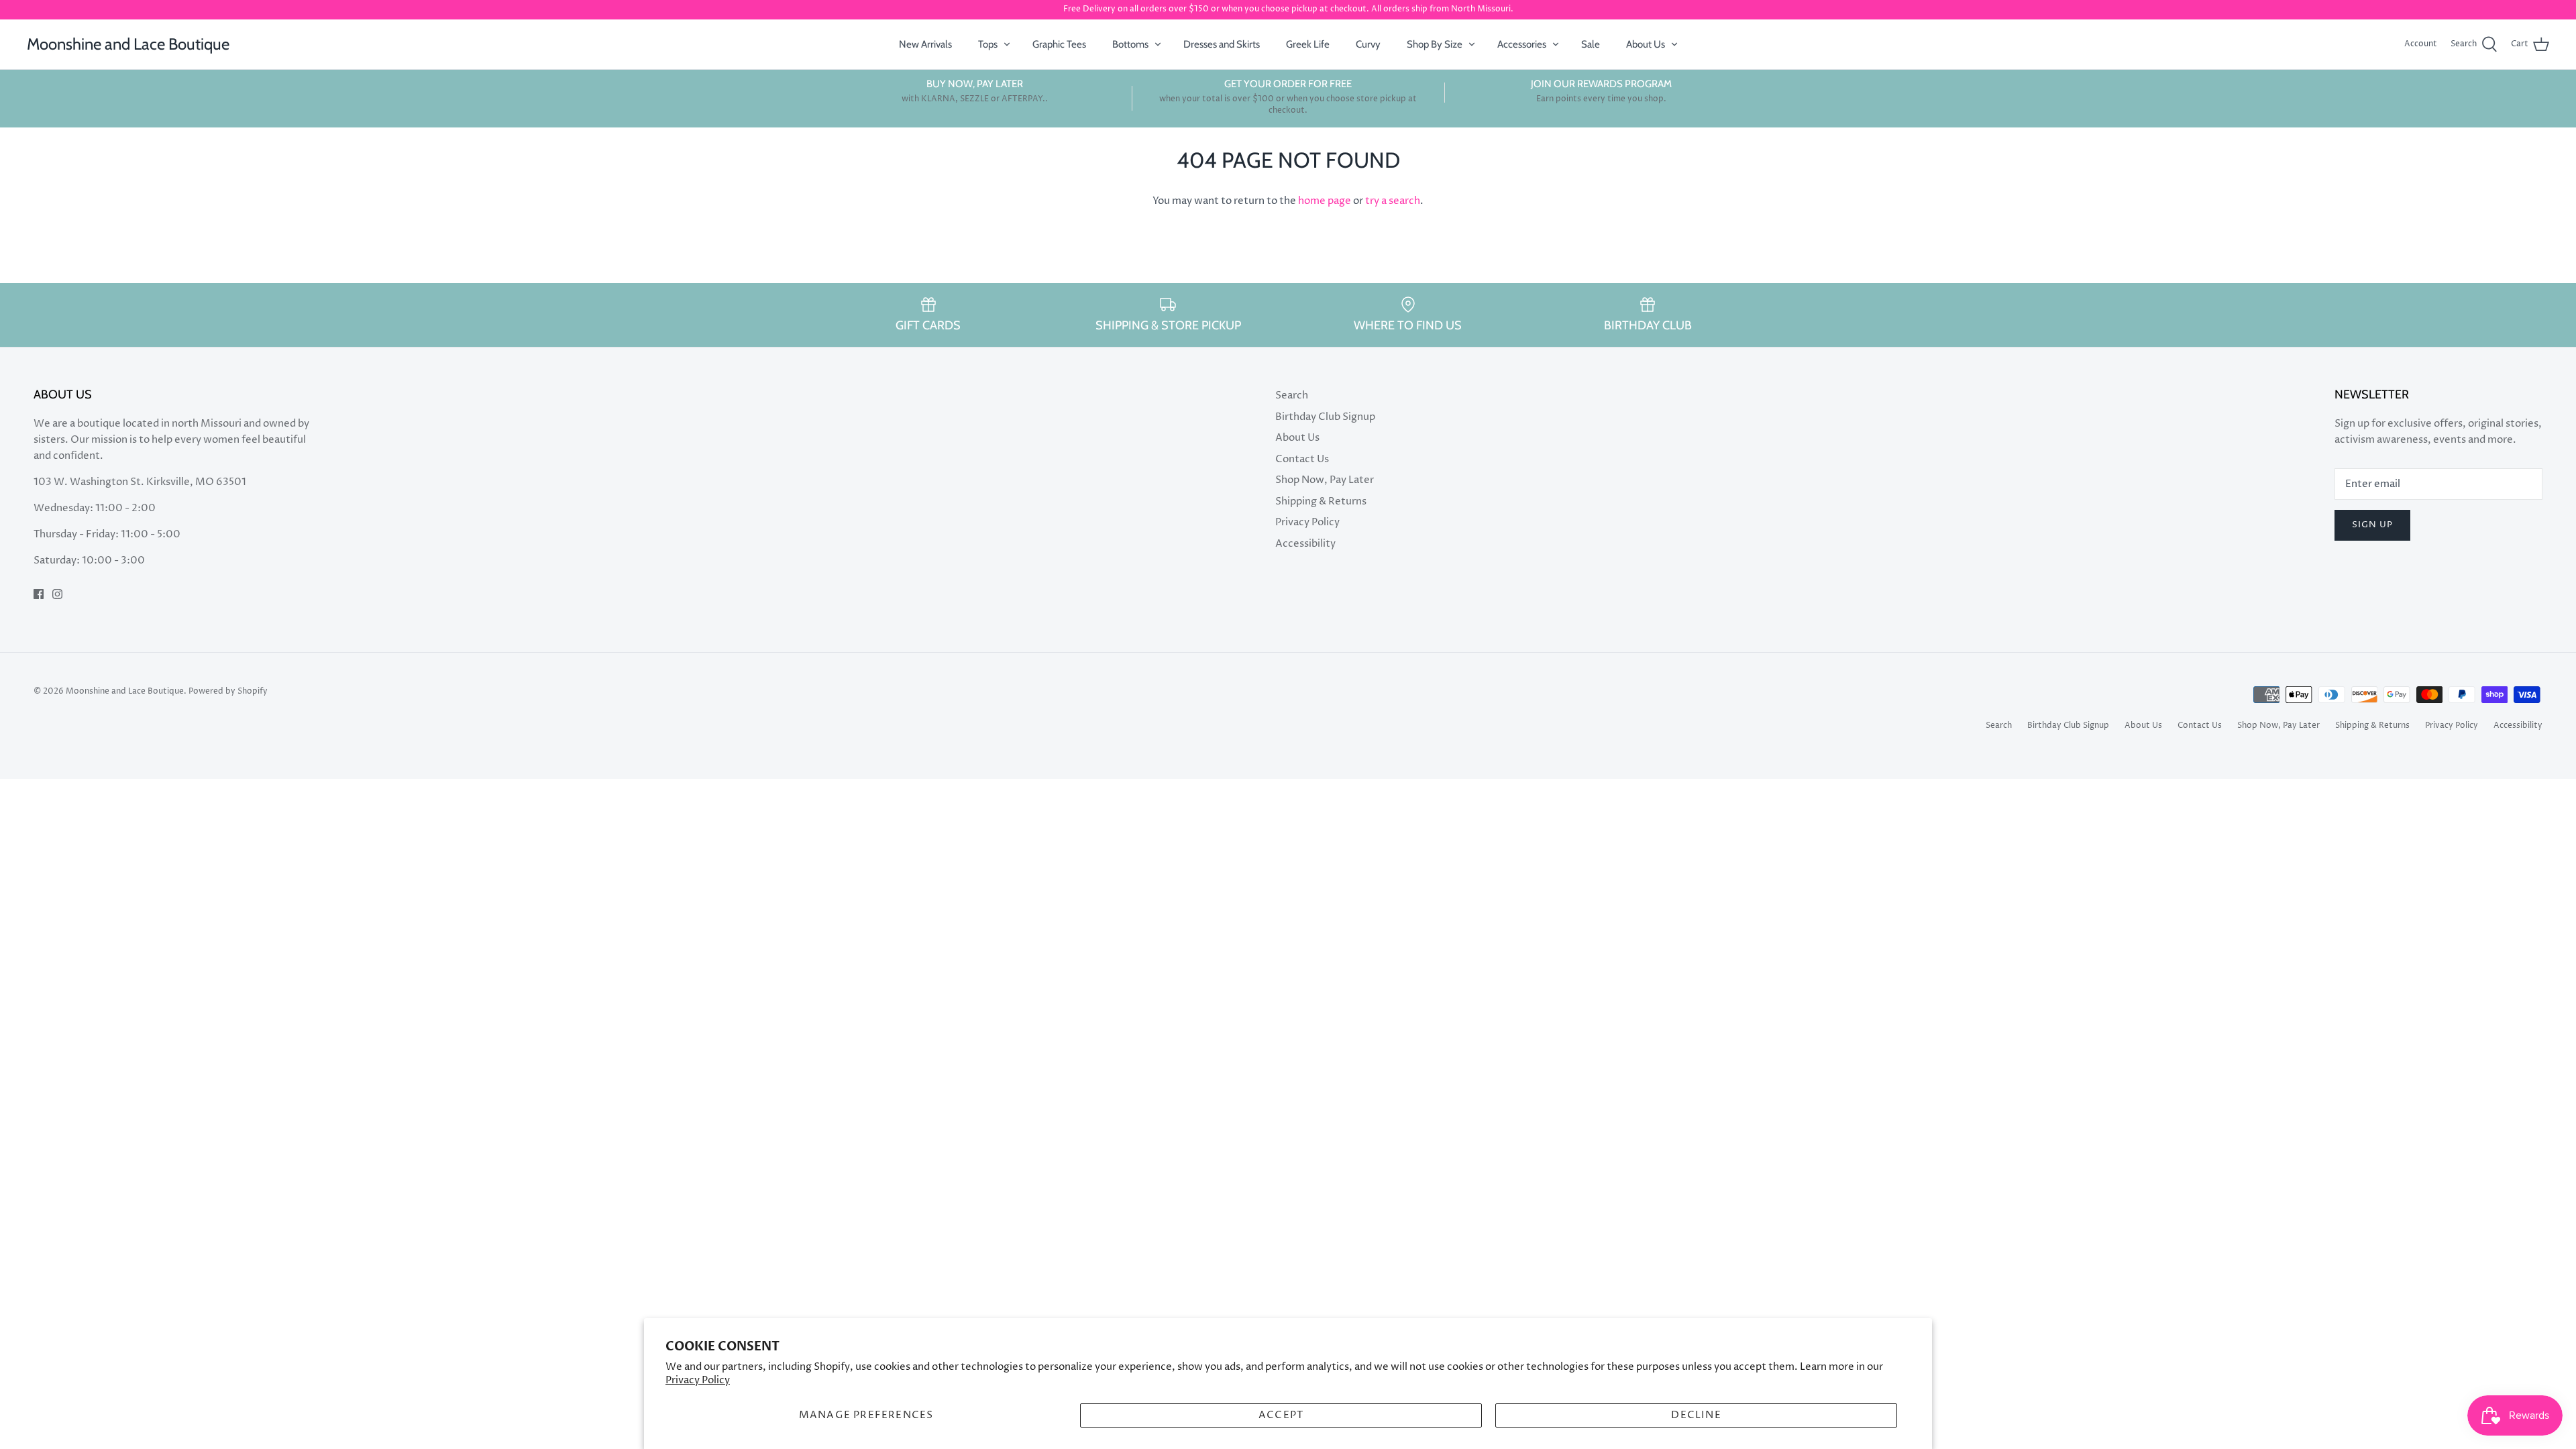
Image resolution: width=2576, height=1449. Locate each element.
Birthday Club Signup (1325, 417)
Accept (1281, 1415)
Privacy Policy (698, 1380)
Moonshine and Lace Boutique (125, 691)
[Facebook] (39, 594)
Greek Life (1308, 44)
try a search (1393, 201)
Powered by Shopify (228, 691)
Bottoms (1130, 44)
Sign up (2372, 525)
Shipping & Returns (1321, 501)
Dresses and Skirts (1222, 44)
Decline (1696, 1415)
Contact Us (1302, 459)
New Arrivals (925, 44)
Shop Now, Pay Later (1325, 480)
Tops (988, 44)
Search (1292, 395)
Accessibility (1305, 544)
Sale (1591, 44)
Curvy (1368, 44)
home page (1325, 201)
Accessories (1522, 44)
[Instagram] (57, 594)
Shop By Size (1435, 44)
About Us (1646, 44)
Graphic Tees (1059, 44)
